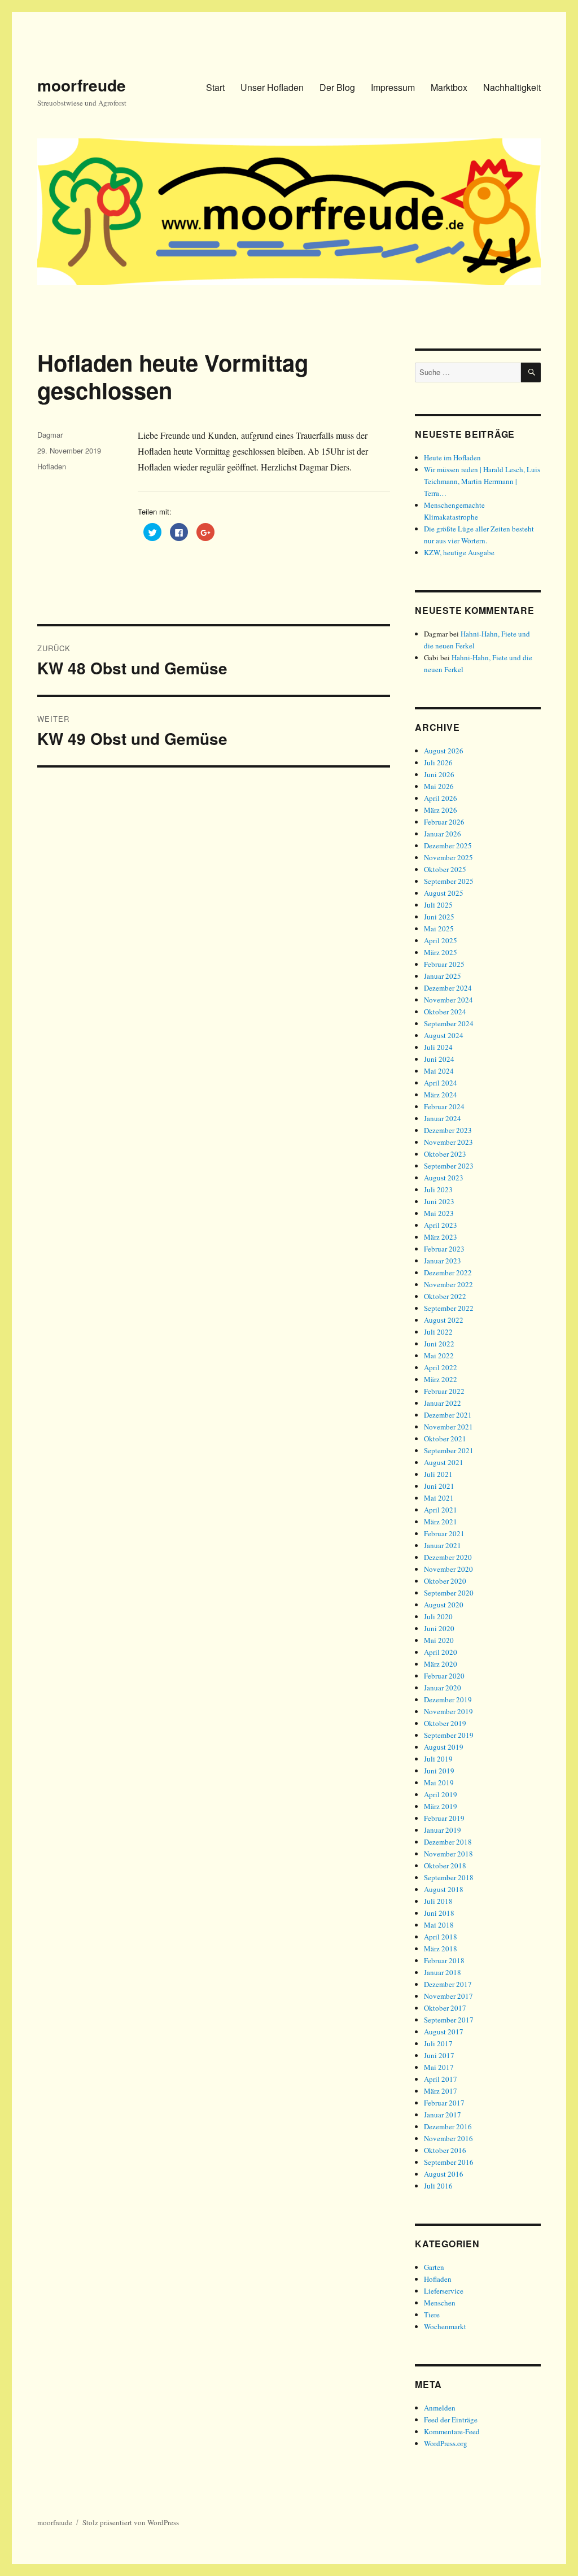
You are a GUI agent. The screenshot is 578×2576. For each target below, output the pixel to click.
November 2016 (448, 2138)
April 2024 (441, 1083)
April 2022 (441, 1367)
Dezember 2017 (448, 1984)
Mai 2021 (439, 1498)
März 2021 (441, 1522)
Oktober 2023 (445, 1154)
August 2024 (444, 1035)
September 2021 (449, 1450)
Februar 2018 (444, 1960)
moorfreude (82, 85)
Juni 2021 (439, 1486)
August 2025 (444, 893)
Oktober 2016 (445, 2150)
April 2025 (441, 940)
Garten (434, 2267)
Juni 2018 (439, 1913)
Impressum (393, 87)
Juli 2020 (438, 1616)
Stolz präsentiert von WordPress (131, 2522)
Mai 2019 (439, 1782)
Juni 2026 (439, 774)
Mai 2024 (439, 1071)
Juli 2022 (438, 1332)
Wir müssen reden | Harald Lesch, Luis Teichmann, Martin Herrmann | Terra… (482, 481)
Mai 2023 (439, 1213)
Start (215, 87)
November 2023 (448, 1142)
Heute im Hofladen (452, 457)
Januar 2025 (443, 976)
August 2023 (444, 1178)
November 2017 (448, 1996)
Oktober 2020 (445, 1581)
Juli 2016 (438, 2186)
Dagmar (50, 435)
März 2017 (441, 2091)
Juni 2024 (439, 1059)
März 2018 (441, 1949)
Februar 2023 (444, 1249)
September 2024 (449, 1023)
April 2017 (441, 2079)
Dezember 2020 (448, 1557)
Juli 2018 (438, 1901)
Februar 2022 (444, 1391)
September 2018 (449, 1877)
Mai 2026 (439, 786)
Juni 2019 (439, 1771)
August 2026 (444, 751)
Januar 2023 (443, 1261)
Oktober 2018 (445, 1865)
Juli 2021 (438, 1474)
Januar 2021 (443, 1545)
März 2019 (441, 1806)
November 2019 (448, 1711)
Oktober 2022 (445, 1296)
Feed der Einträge (451, 2420)
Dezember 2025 (448, 845)
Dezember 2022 (448, 1272)
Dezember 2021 (448, 1415)
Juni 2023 (439, 1201)
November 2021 (448, 1427)
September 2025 (449, 881)
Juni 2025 (439, 917)
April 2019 (441, 1794)
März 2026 (441, 810)
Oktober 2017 (445, 2008)
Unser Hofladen (272, 87)
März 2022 (441, 1379)
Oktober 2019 (445, 1723)
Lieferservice (444, 2291)
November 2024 (448, 1000)
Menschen (440, 2303)
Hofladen (52, 466)
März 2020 (441, 1664)
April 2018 (441, 1937)
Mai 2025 (439, 929)
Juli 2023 (438, 1189)
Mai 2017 (439, 2067)
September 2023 (449, 1166)
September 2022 (449, 1308)
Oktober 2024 (445, 1012)
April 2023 (441, 1225)
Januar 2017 (443, 2115)
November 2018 (448, 1854)
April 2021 (441, 1510)
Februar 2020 (444, 1676)
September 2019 (449, 1735)
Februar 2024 (444, 1106)
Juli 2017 (438, 2043)
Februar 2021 (444, 1533)
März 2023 (441, 1237)
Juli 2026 (438, 762)
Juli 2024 (438, 1047)
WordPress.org (446, 2443)
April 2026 (441, 798)
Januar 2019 (443, 1830)
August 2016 (444, 2174)
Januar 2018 (443, 1972)
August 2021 (444, 1462)
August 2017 (444, 2032)
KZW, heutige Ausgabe (459, 552)
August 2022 (444, 1320)
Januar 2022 (443, 1403)
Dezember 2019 (448, 1699)
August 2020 (444, 1605)
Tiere (432, 2315)
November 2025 (448, 857)
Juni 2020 (439, 1628)
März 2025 (441, 952)
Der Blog (337, 87)
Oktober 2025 (445, 869)
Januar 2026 (443, 834)
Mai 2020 (439, 1640)
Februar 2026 (444, 822)
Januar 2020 (443, 1688)
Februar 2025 (444, 964)
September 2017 (449, 2020)
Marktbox (449, 87)
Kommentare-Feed (452, 2431)
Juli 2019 (438, 1759)
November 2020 (448, 1569)
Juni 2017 (439, 2055)
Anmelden (440, 2408)
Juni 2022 (439, 1344)
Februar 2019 (444, 1818)
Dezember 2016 (448, 2126)
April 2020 (441, 1652)
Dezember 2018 (448, 1842)
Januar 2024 (443, 1118)
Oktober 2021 (445, 1439)
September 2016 (449, 2162)
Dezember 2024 (448, 988)
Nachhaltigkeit (512, 87)
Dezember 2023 (448, 1130)
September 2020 (449, 1593)
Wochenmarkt (445, 2326)
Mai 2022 (439, 1355)
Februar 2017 (444, 2103)
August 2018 (444, 1889)
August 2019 (444, 1747)
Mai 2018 (439, 1925)
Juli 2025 (438, 905)
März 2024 (441, 1095)
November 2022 (448, 1284)
